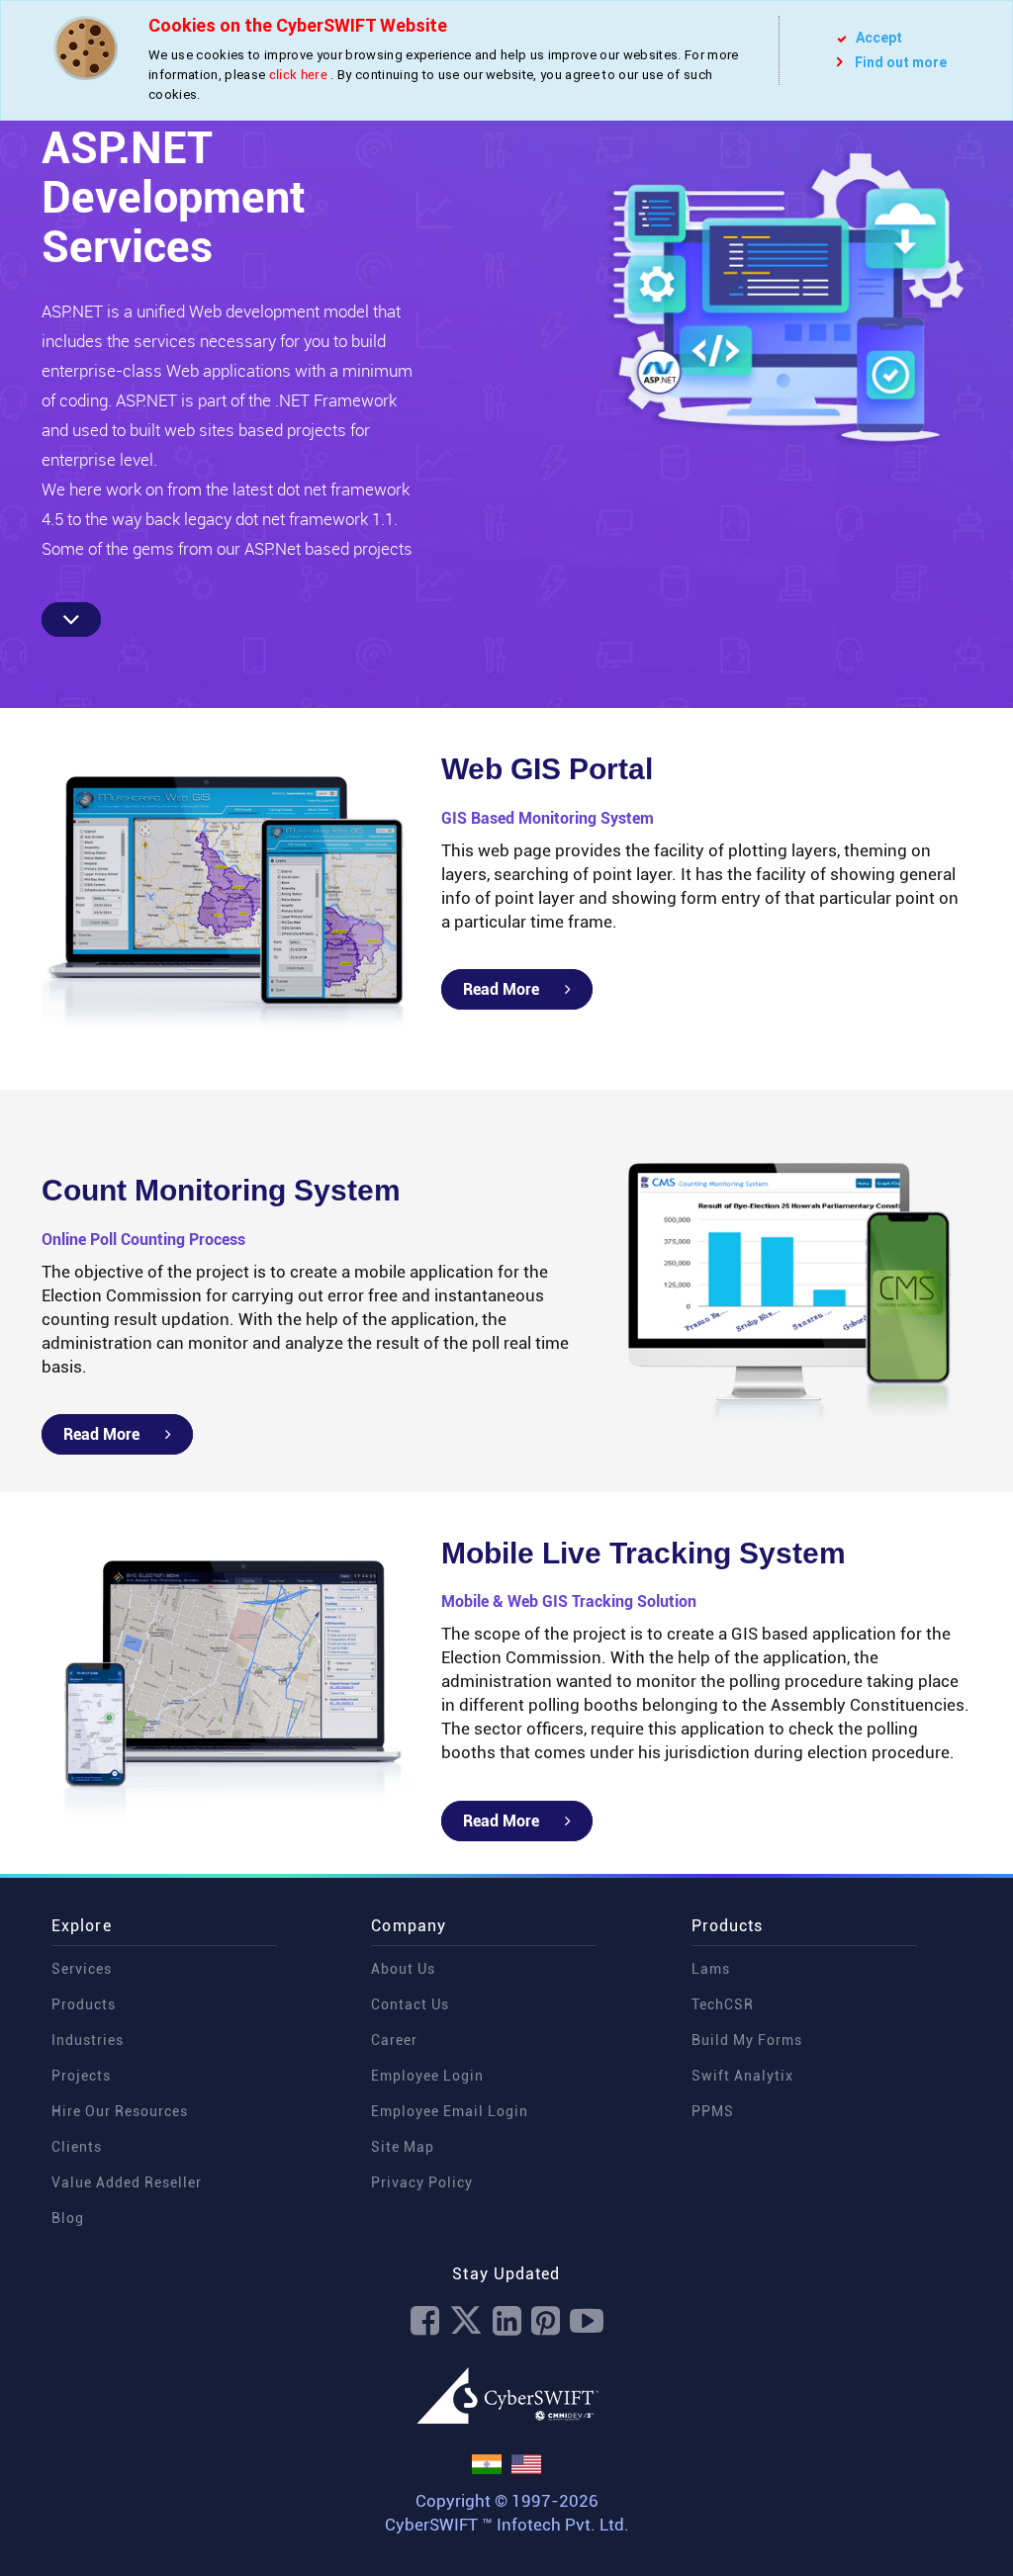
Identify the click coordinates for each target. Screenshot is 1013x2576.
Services (82, 1969)
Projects (81, 2076)
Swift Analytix (742, 2076)
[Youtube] (587, 2321)
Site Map (403, 2147)
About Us (403, 1969)
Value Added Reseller (127, 2182)
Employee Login (427, 2076)
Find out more (901, 62)
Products (84, 2004)
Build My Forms (747, 2040)
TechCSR (723, 2004)
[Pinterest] (546, 2321)
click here (298, 75)
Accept (877, 38)
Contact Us (410, 2004)
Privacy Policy (422, 2182)
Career (394, 2040)
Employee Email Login (450, 2111)
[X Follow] (466, 2321)
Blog (68, 2218)
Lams (711, 1969)
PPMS (713, 2111)
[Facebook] (425, 2321)
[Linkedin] (507, 2321)
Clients (77, 2147)
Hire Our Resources (120, 2111)
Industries (88, 2040)
